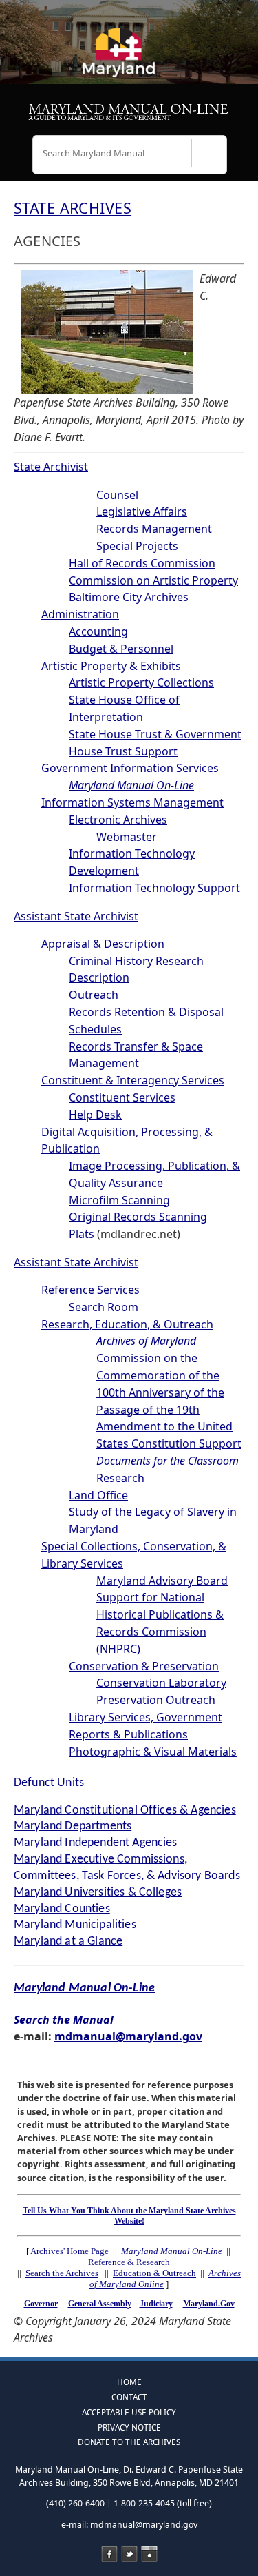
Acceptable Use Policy (129, 2412)
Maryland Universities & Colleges (98, 1893)
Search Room (104, 1307)
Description (99, 977)
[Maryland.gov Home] (129, 59)
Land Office (98, 1495)
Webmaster (127, 837)
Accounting (98, 631)
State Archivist (51, 467)
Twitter (129, 2554)
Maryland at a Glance (68, 1941)
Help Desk (95, 1115)
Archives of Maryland (146, 1341)
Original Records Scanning (138, 1217)
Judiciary (156, 2304)
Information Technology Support (154, 888)
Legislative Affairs (142, 511)
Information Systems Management (132, 802)
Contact (129, 2397)
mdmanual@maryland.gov (128, 2036)
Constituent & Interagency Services (133, 1080)
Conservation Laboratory (161, 1683)
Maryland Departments (73, 1826)
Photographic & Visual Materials (153, 1752)
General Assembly (100, 2304)
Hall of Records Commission (142, 563)
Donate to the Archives (129, 2442)
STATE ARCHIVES (73, 208)
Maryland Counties (62, 1909)
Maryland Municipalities (75, 1925)
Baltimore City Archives (129, 597)
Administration (80, 614)
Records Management (154, 529)
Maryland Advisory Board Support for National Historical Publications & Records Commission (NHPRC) (162, 1615)
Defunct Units (49, 1783)
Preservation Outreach (156, 1700)
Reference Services (90, 1290)
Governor (41, 2304)
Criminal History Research (136, 961)
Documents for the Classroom (168, 1461)
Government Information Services (130, 768)
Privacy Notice (129, 2427)
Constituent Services (122, 1097)
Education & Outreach (154, 2273)
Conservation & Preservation (144, 1666)
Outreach (94, 995)
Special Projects (137, 546)
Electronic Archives (118, 820)
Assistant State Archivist (76, 916)
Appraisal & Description (103, 944)
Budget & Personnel (121, 649)
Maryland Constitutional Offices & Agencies (125, 1811)
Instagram (149, 2554)
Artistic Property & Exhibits (111, 666)
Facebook (109, 2554)
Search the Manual (64, 2020)
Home (129, 2382)
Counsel (117, 495)
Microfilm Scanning (119, 1200)
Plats (82, 1234)
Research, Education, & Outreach (127, 1324)
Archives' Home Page (69, 2251)
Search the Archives (62, 2273)
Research (120, 1478)
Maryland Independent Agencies (96, 1843)
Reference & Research (129, 2262)
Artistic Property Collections (141, 682)
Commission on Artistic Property (153, 580)
